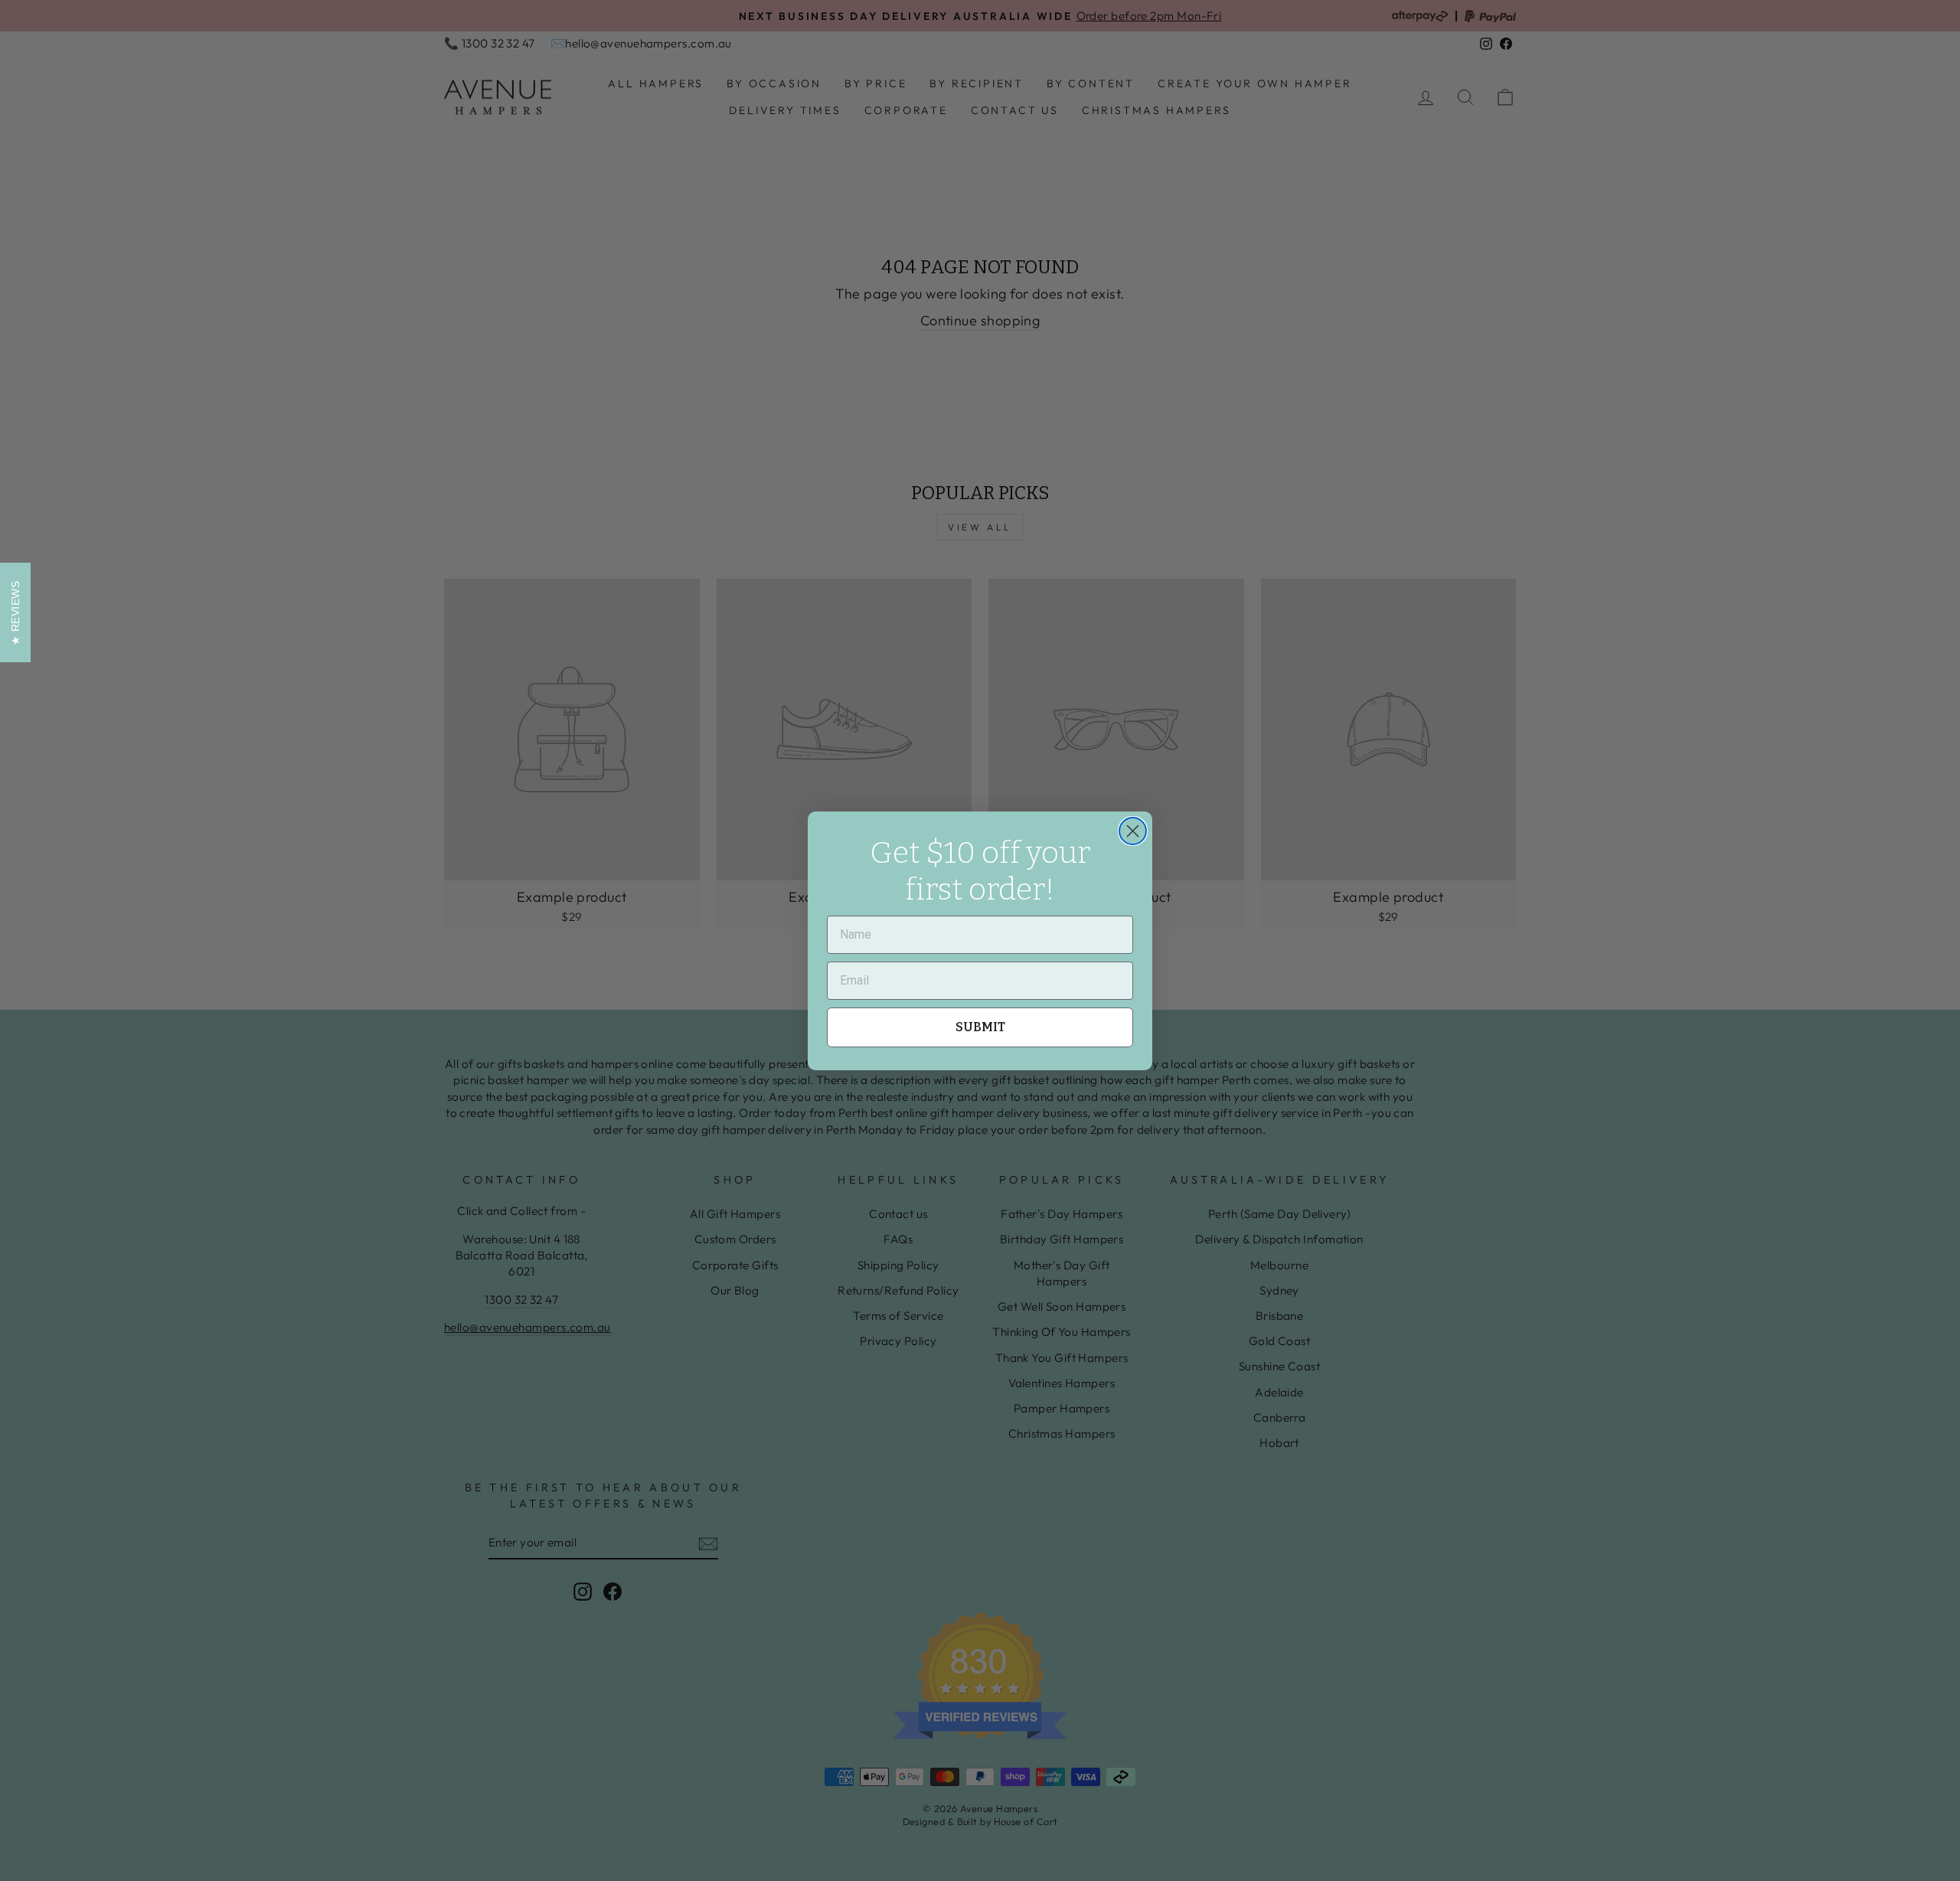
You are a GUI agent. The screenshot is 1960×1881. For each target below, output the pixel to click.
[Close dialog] (1133, 831)
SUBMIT (980, 1027)
